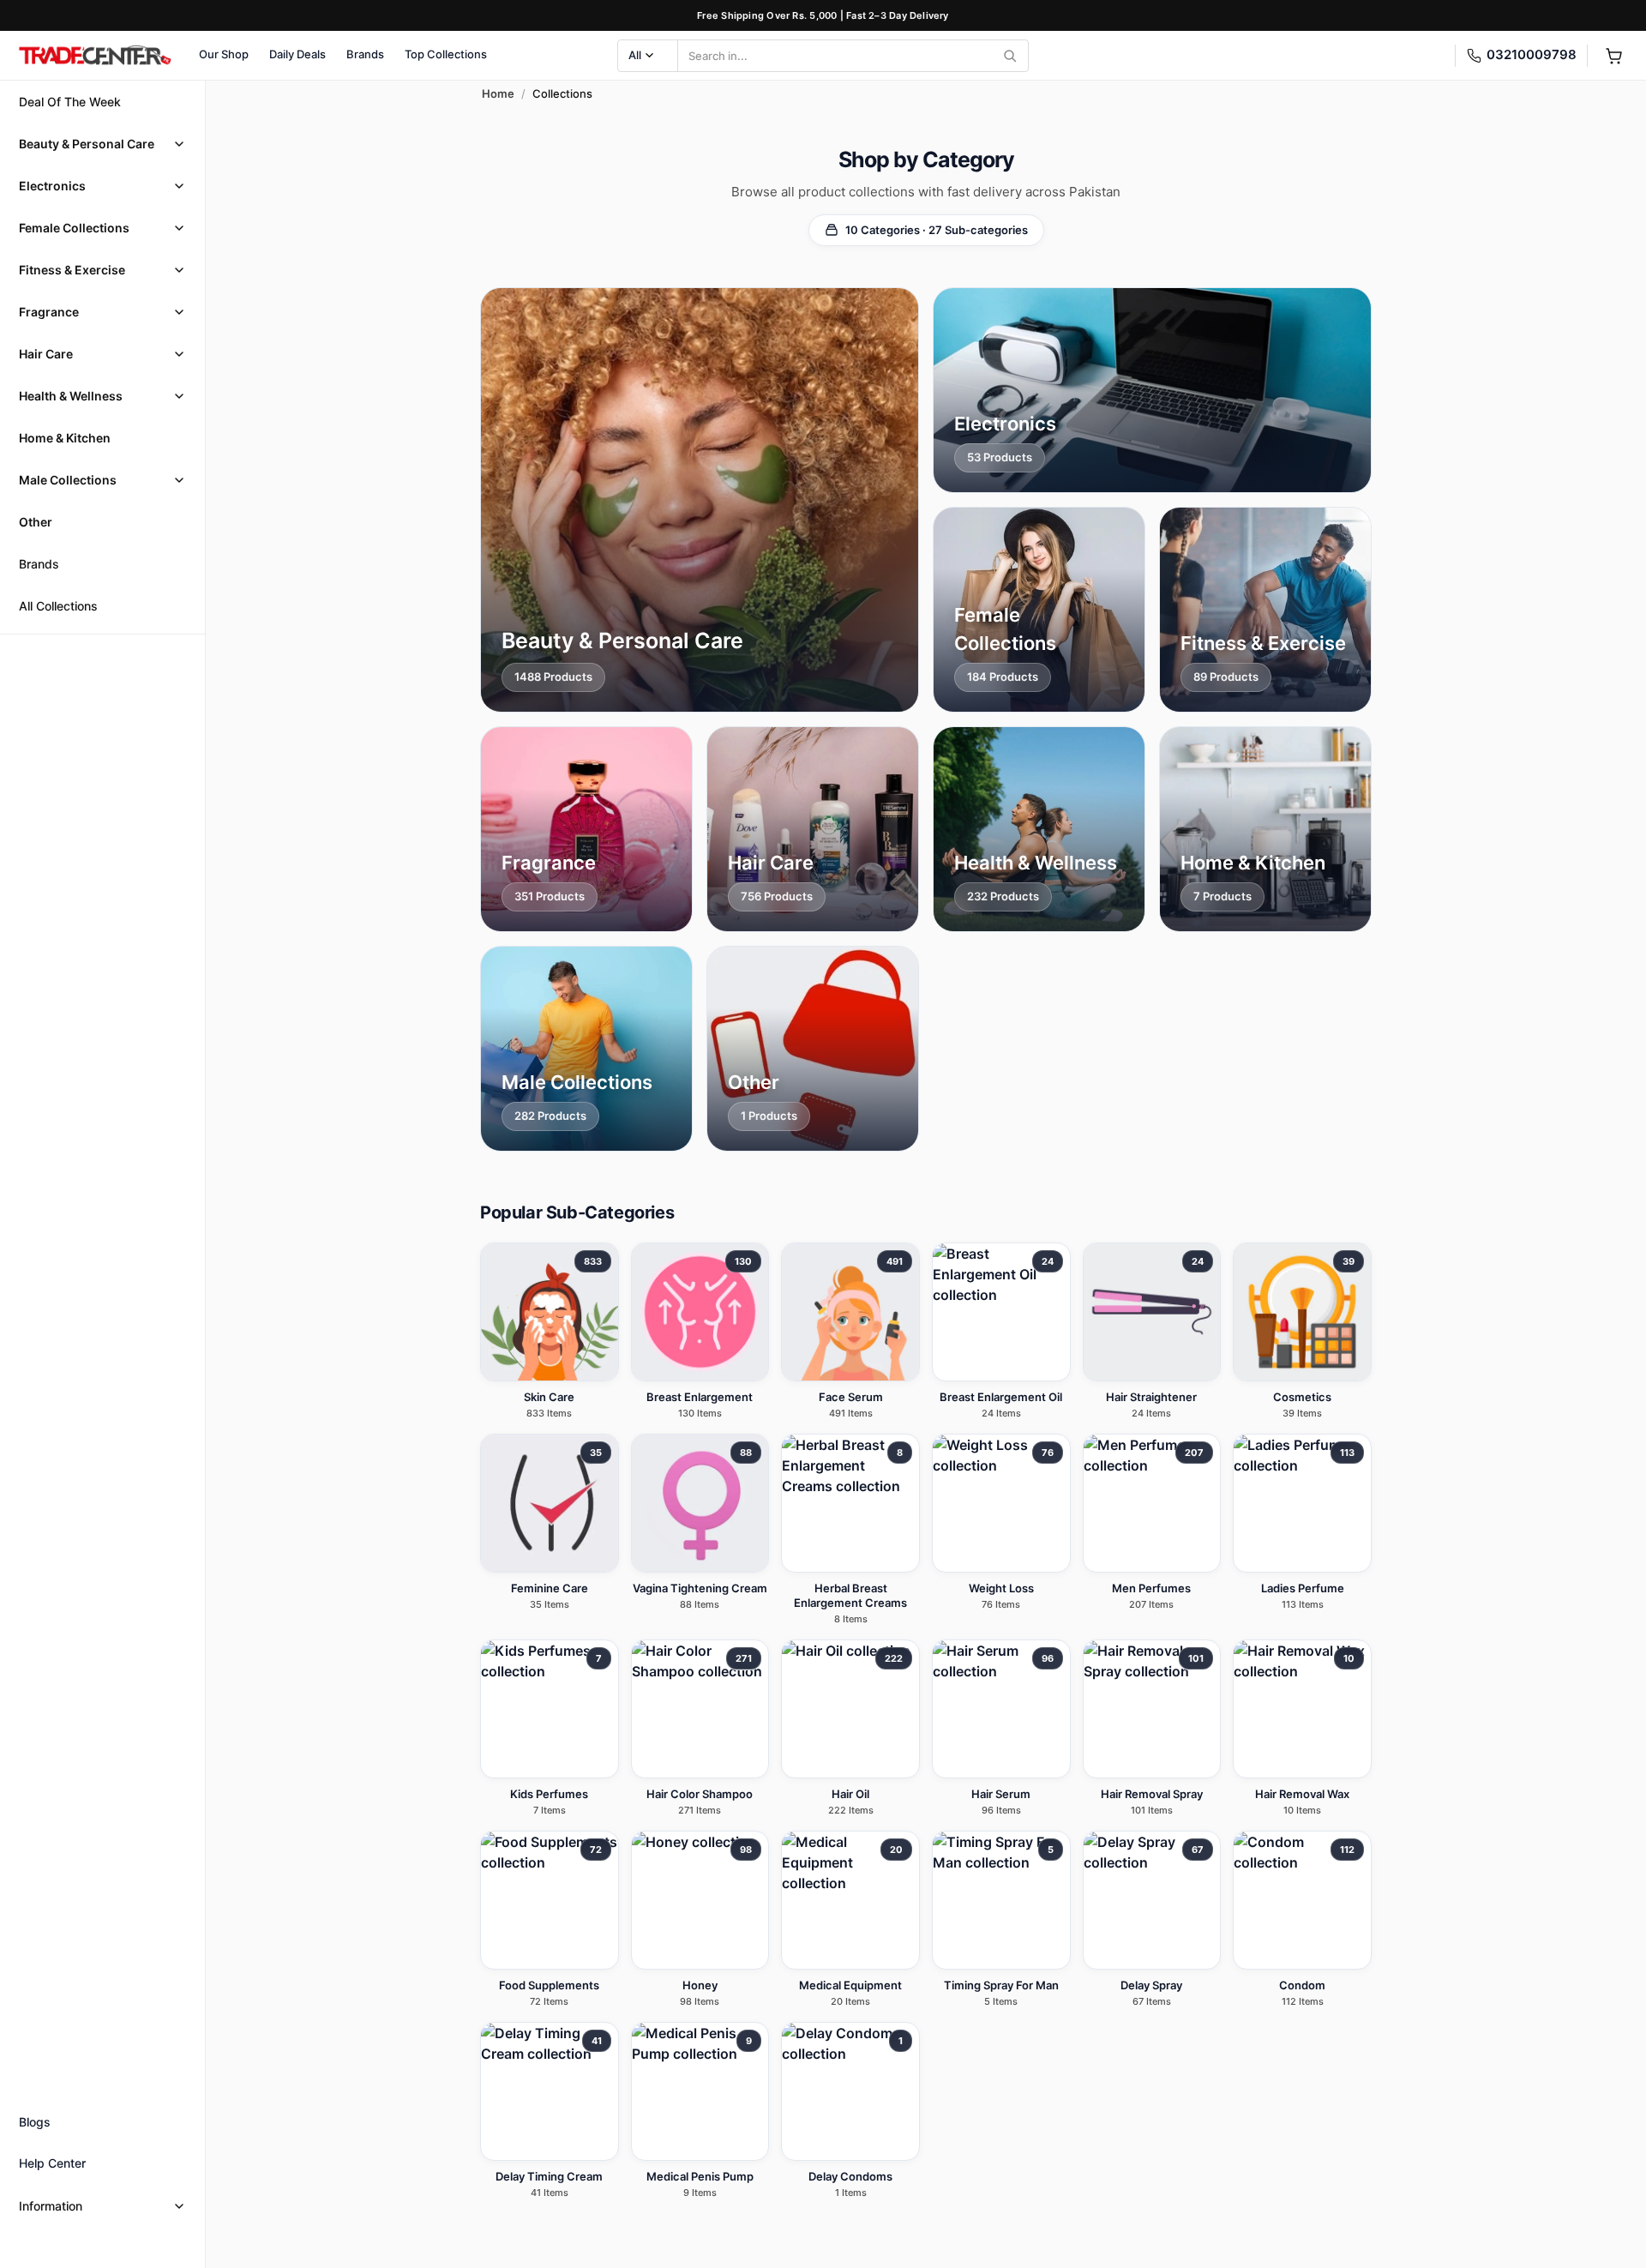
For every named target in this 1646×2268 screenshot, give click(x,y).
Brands (365, 54)
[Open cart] (1613, 56)
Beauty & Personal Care (87, 144)
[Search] (1010, 56)
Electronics (52, 186)
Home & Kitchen (65, 438)
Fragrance (49, 312)
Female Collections (74, 228)
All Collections (58, 606)
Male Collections (68, 480)
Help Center (52, 2163)
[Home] (94, 56)
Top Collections (446, 54)
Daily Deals (297, 54)
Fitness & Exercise (72, 270)
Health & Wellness (71, 396)
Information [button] (51, 2206)
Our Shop (224, 54)
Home (498, 93)
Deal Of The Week (70, 102)
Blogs (35, 2122)
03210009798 (1532, 54)
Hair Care (46, 354)
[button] (102, 144)
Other (36, 522)
